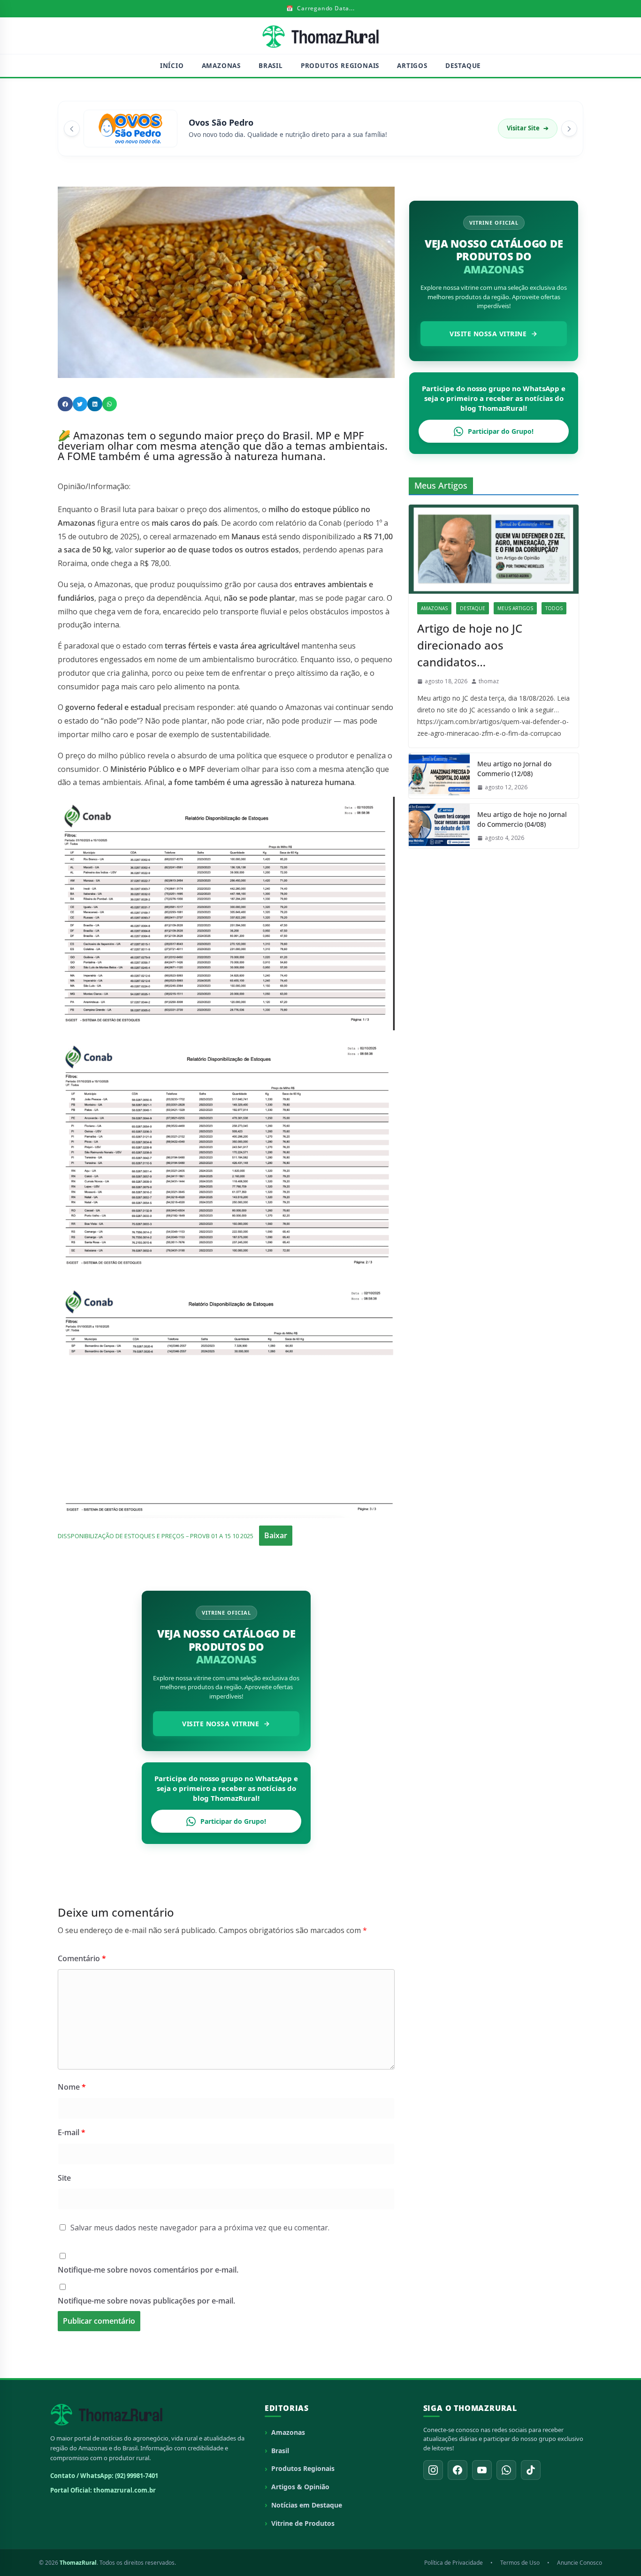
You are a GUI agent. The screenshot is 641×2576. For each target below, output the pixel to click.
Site (64, 2178)
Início (172, 66)
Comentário (82, 1958)
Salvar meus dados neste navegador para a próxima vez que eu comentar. (200, 2228)
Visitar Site (528, 128)
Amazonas (221, 66)
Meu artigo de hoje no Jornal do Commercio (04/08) (522, 819)
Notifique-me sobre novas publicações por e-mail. (146, 2301)
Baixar (276, 1535)
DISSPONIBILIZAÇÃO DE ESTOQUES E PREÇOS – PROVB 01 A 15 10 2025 (156, 1536)
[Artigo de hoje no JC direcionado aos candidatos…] (494, 549)
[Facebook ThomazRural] (458, 2470)
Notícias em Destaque (307, 2505)
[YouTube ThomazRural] (482, 2470)
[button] (65, 404)
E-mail (72, 2132)
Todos (554, 608)
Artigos (412, 66)
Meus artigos (515, 608)
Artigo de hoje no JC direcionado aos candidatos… (470, 645)
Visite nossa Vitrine (221, 1724)
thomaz (489, 681)
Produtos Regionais (340, 66)
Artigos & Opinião (300, 2487)
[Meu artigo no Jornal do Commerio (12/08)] (439, 776)
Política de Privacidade (454, 2563)
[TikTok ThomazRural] (531, 2470)
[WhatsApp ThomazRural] (506, 2470)
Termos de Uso (520, 2563)
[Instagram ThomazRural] (433, 2470)
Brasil (271, 66)
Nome (72, 2087)
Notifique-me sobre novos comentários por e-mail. (148, 2270)
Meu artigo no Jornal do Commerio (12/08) (514, 769)
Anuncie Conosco (580, 2563)
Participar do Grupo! (233, 1821)
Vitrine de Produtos (303, 2523)
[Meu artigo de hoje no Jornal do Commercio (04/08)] (439, 826)
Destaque (463, 66)
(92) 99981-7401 (137, 2476)
